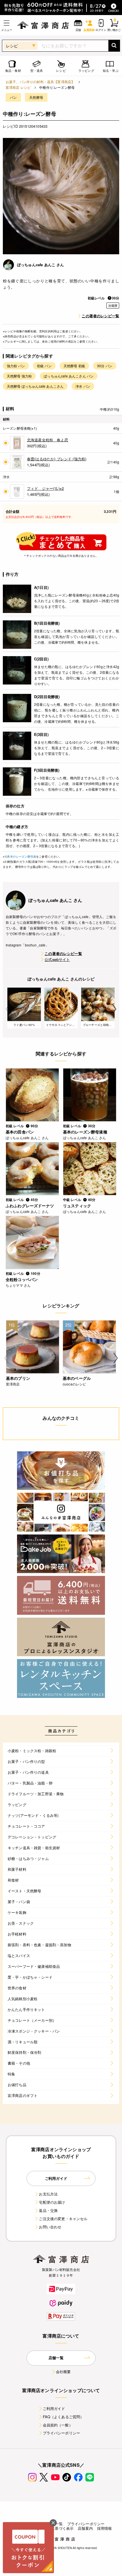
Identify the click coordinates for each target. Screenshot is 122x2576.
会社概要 (63, 2372)
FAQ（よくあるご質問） (63, 2417)
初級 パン (44, 366)
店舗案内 (85, 2528)
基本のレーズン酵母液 (22, 856)
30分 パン (105, 366)
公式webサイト (57, 959)
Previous (8, 1009)
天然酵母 (36, 97)
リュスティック (77, 1206)
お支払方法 (48, 2194)
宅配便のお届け (52, 2202)
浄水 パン (83, 386)
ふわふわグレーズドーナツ (30, 1206)
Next (114, 1009)
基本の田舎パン (20, 1132)
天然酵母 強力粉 (19, 376)
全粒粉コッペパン (22, 1279)
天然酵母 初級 (74, 366)
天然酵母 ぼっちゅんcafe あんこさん (35, 386)
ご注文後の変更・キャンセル (63, 2219)
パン (13, 97)
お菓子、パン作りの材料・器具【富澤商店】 (40, 82)
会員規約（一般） (58, 2425)
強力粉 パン (16, 366)
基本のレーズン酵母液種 (85, 1132)
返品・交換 (48, 2210)
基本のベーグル (77, 1378)
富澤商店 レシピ (18, 87)
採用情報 (105, 2528)
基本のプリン (18, 1378)
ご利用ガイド (54, 2408)
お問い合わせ (50, 2227)
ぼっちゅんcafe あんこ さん (41, 265)
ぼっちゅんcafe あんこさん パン (69, 376)
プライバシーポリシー (62, 2433)
